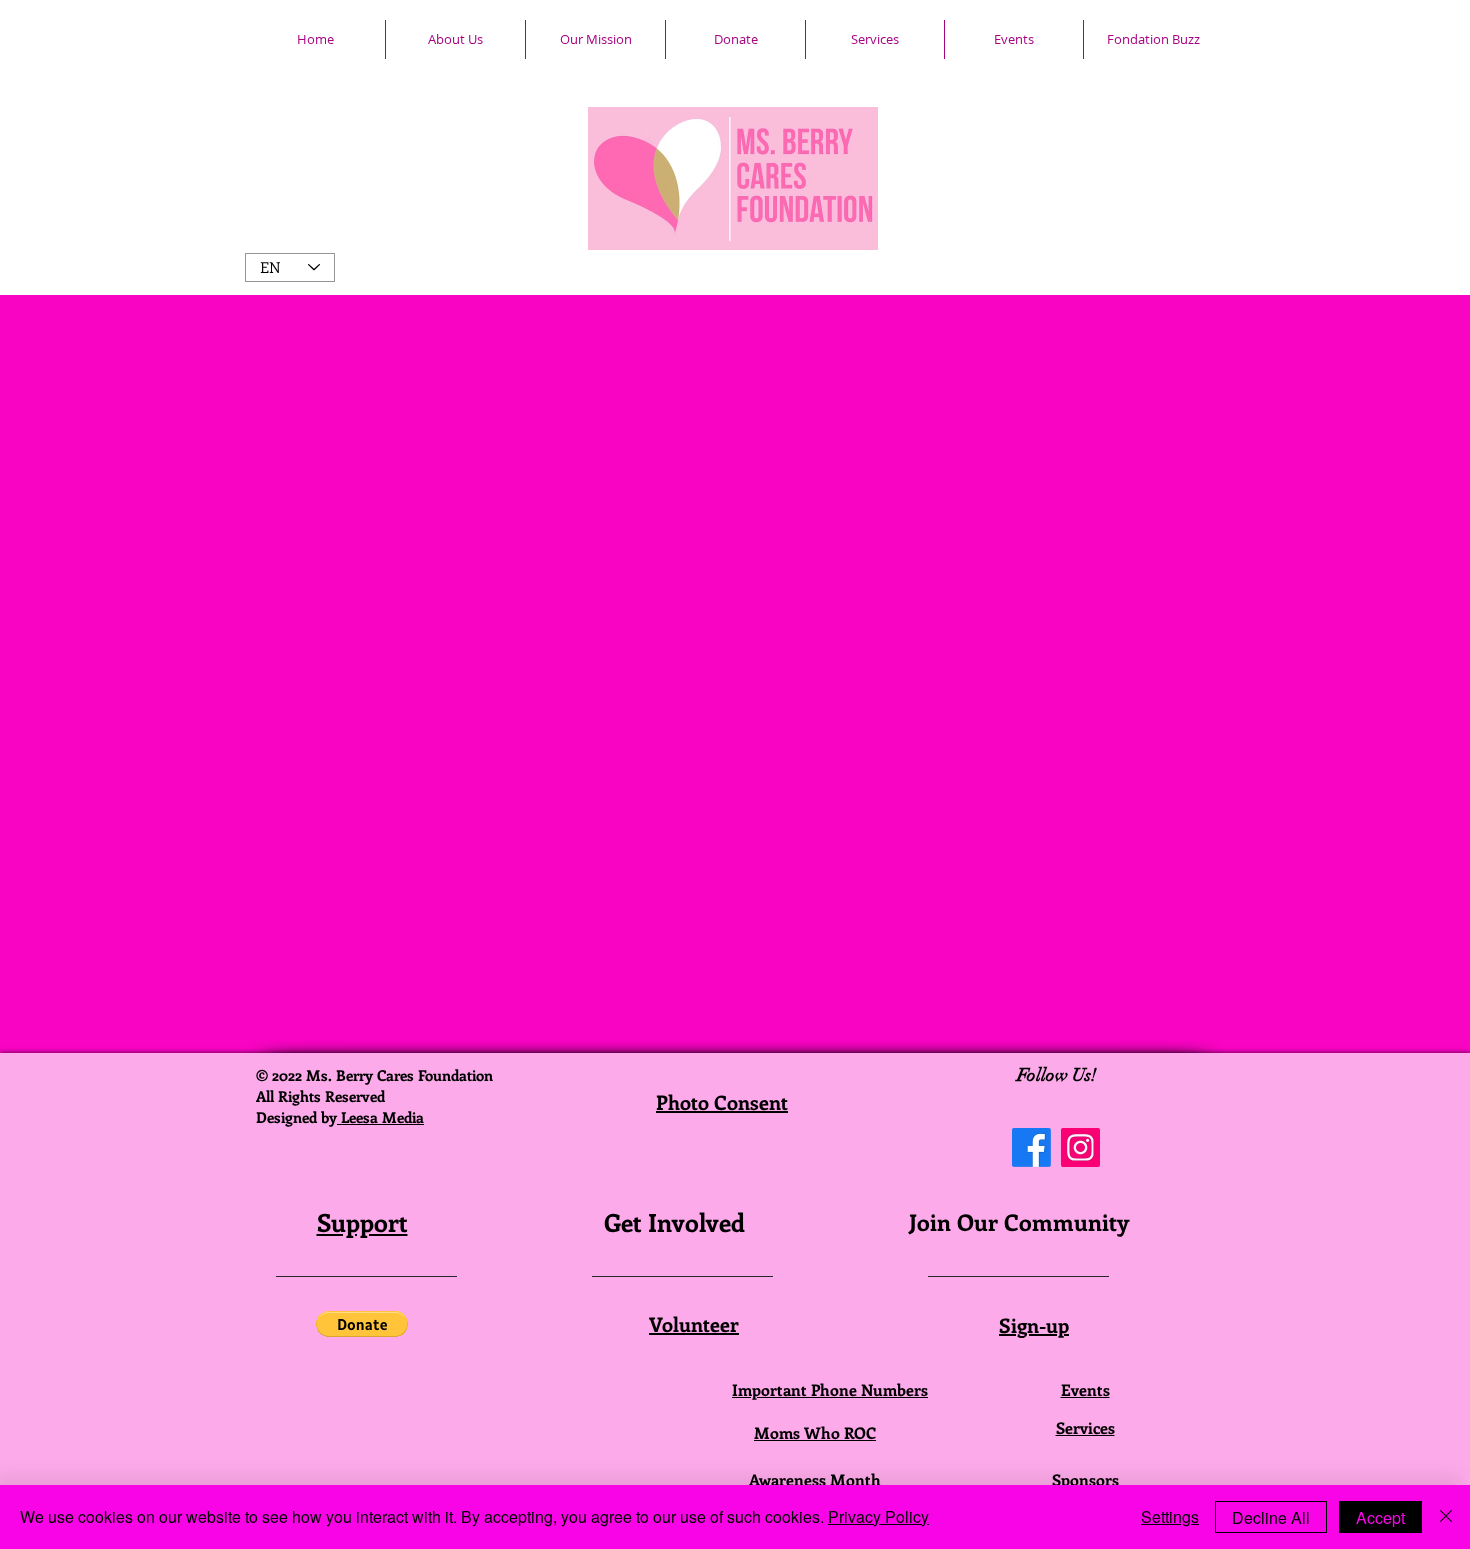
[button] (362, 1324)
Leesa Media (380, 1117)
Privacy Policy (878, 1516)
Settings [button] (1170, 1516)
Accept (1380, 1517)
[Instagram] (1080, 1147)
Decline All (1271, 1517)
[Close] (1446, 1517)
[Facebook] (1031, 1147)
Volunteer (694, 1323)
